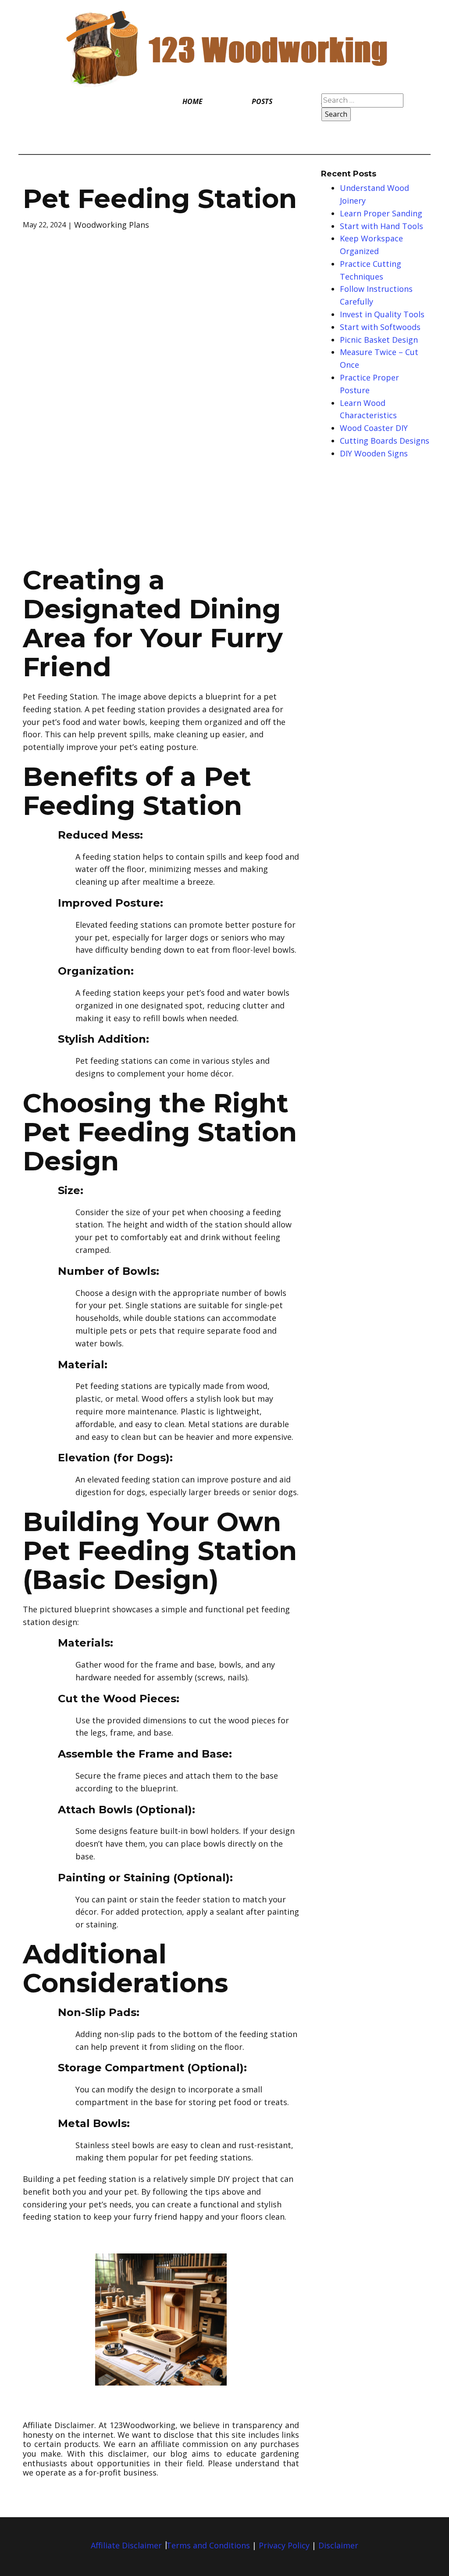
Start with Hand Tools (381, 226)
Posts (262, 101)
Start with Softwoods (380, 327)
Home (192, 101)
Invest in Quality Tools (382, 314)
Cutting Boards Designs (385, 441)
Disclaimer (338, 2545)
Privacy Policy (284, 2545)
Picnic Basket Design (379, 340)
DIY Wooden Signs (374, 453)
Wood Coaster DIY (374, 428)
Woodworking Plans (112, 225)
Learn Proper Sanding (381, 213)
